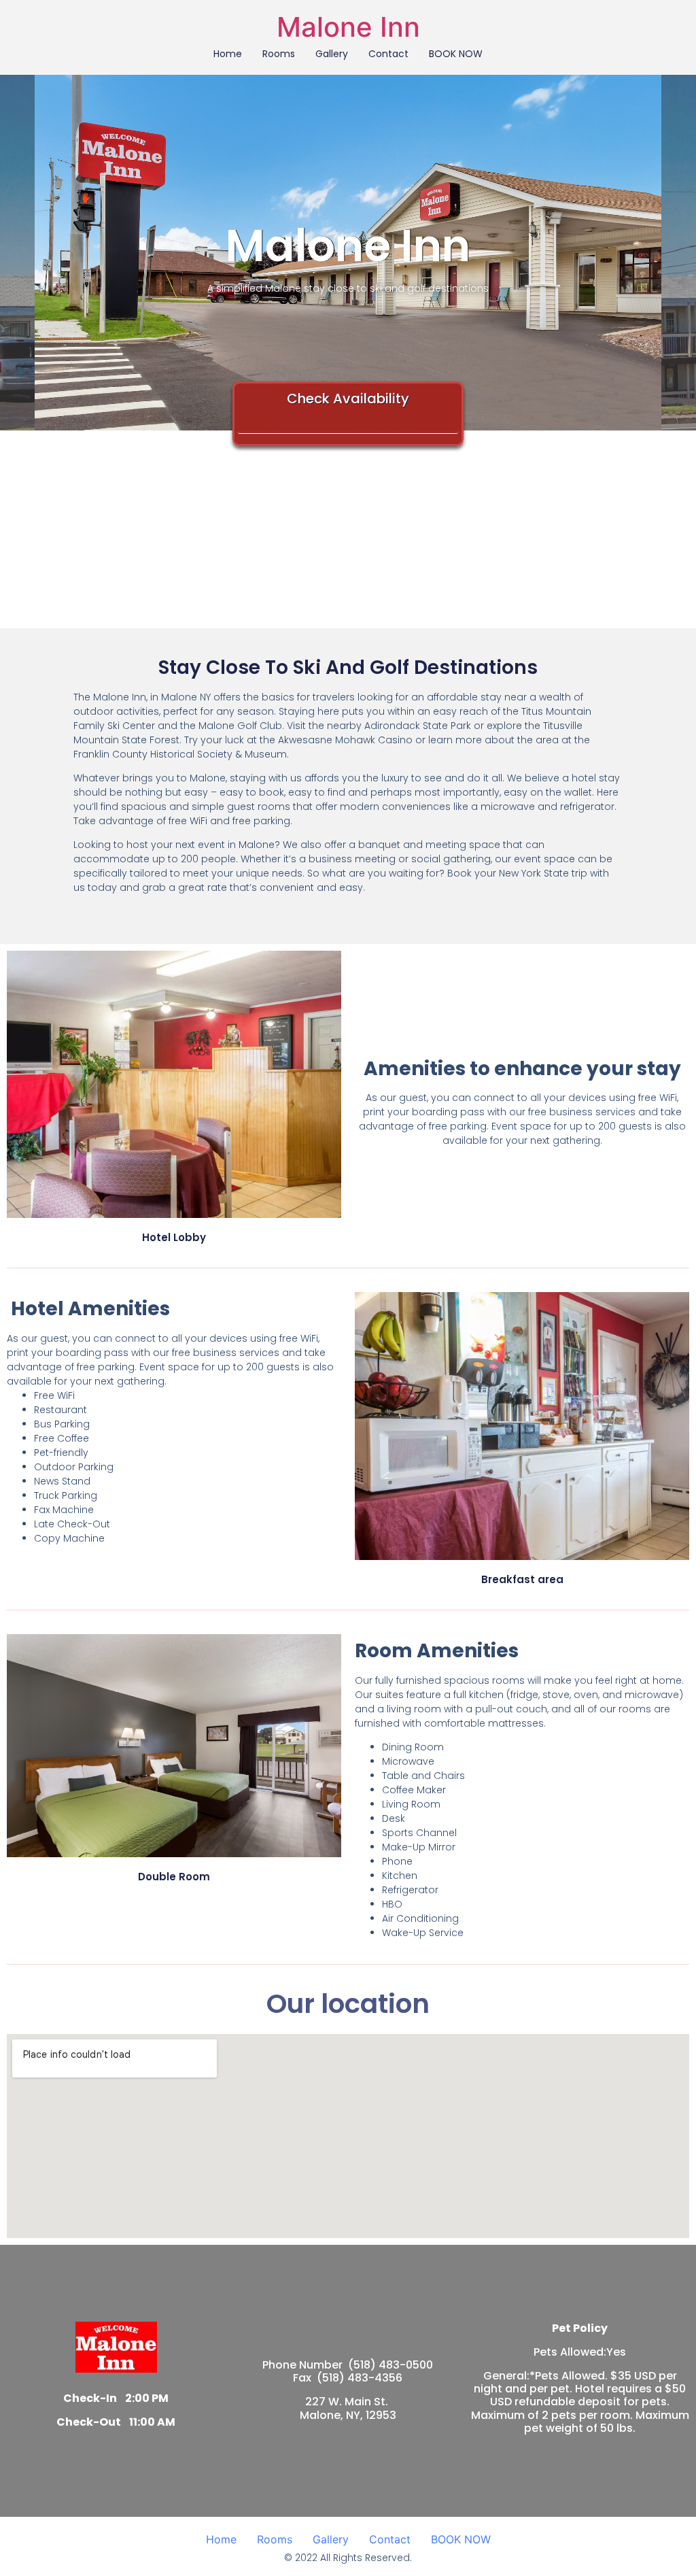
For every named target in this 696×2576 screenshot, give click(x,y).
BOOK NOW (456, 54)
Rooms (279, 54)
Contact (388, 54)
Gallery (332, 54)
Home (228, 54)
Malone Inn (348, 27)
